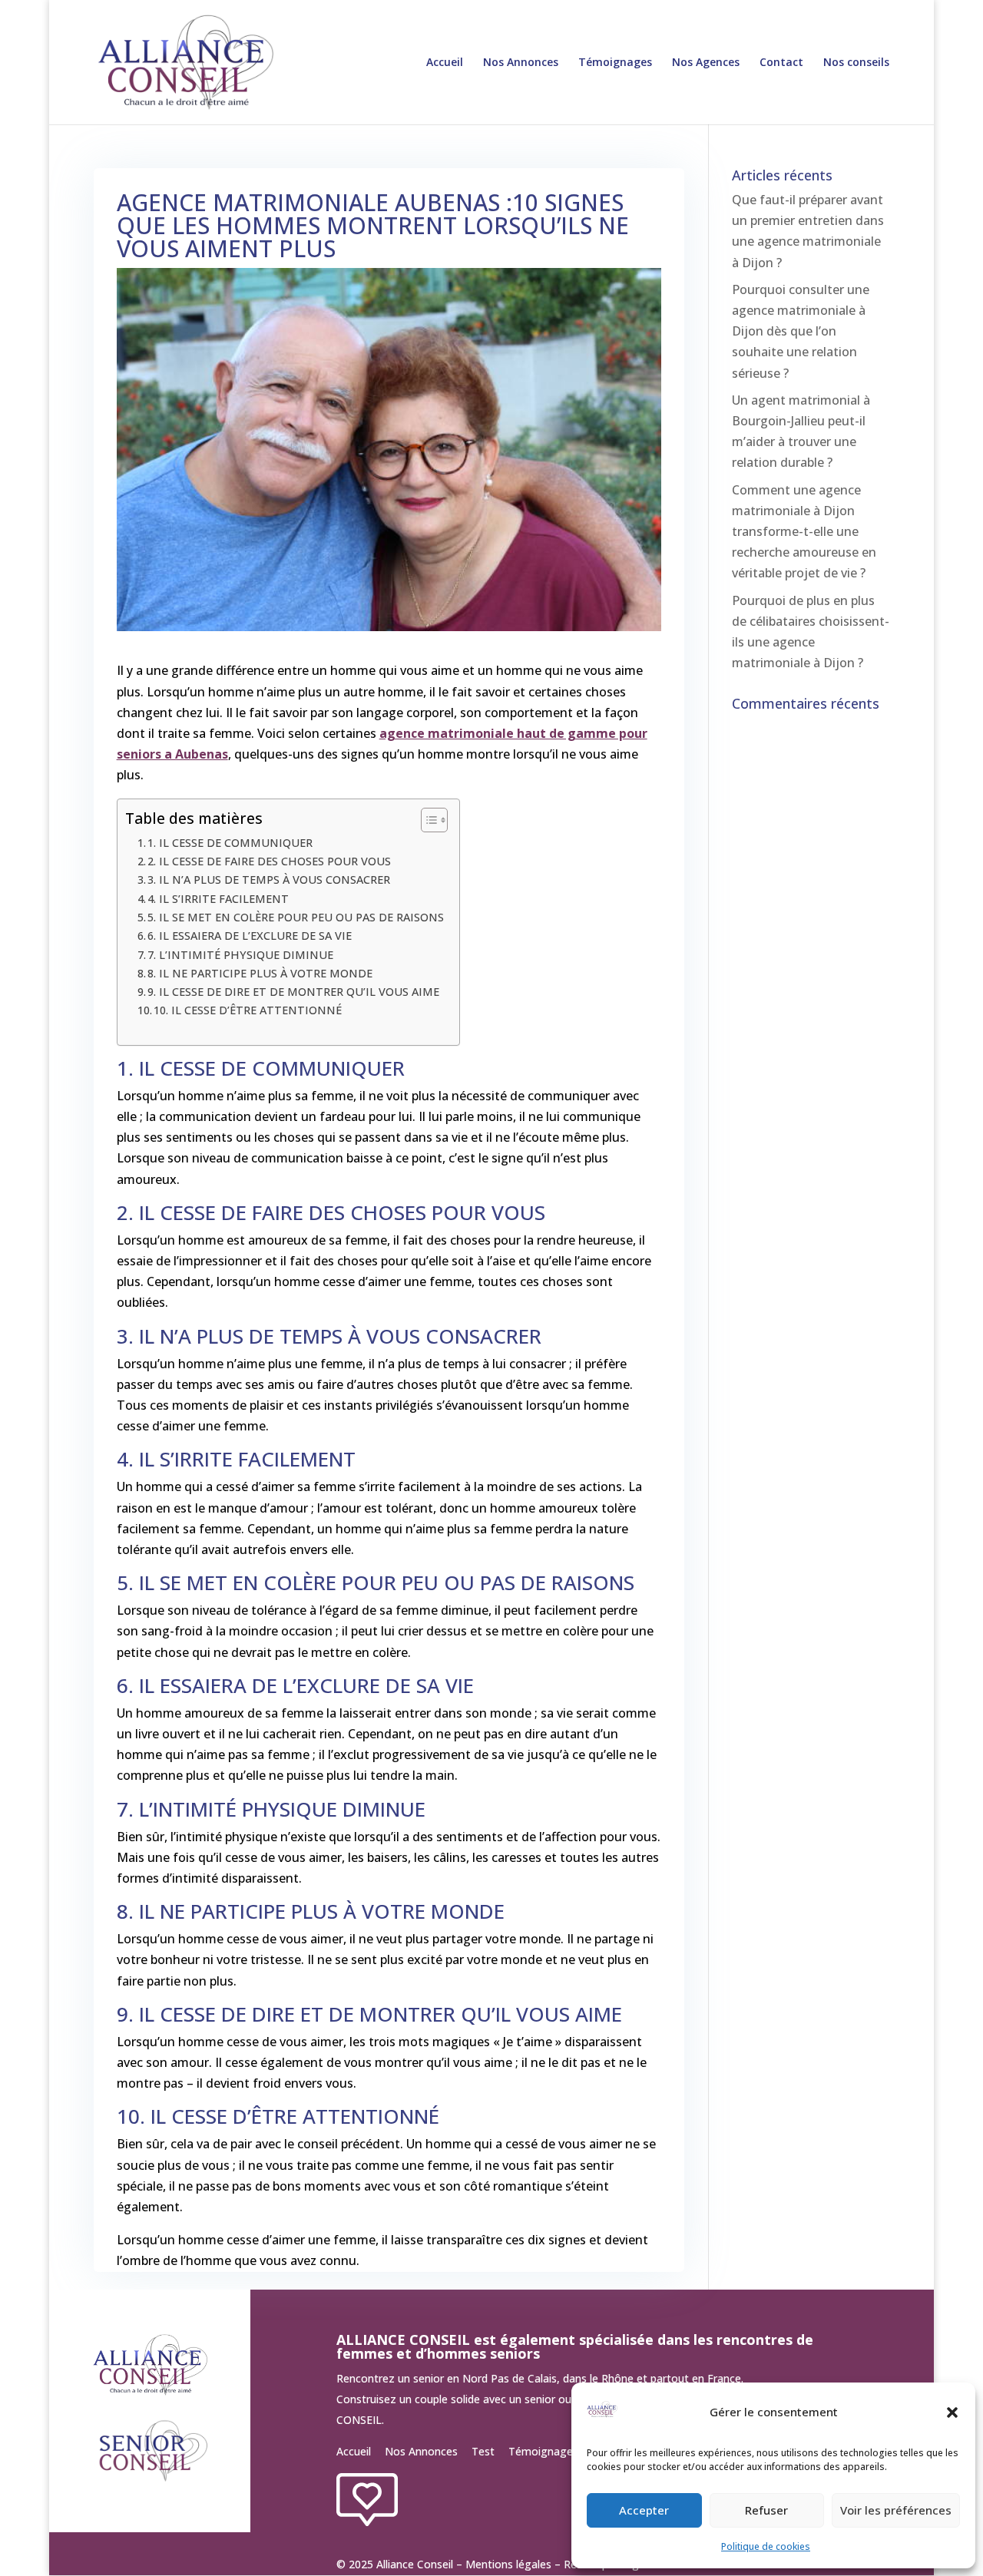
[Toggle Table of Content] (427, 820)
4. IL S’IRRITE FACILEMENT (218, 899)
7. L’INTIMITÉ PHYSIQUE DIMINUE (240, 955)
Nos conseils (856, 63)
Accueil (445, 63)
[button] (952, 2412)
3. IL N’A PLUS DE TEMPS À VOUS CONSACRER (269, 880)
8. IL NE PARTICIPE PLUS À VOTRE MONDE (260, 973)
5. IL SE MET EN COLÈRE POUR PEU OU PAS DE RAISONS (296, 917)
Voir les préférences (896, 2510)
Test (483, 2451)
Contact (781, 63)
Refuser (766, 2510)
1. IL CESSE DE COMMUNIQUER (230, 843)
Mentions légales (508, 2564)
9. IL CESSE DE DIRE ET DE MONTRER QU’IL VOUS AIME (293, 992)
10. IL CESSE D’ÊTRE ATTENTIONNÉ (248, 1010)
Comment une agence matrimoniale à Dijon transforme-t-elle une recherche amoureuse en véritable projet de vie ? (804, 532)
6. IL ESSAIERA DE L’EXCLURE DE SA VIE (250, 936)
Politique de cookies (766, 2546)
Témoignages (615, 63)
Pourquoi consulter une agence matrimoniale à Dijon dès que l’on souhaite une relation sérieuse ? (801, 331)
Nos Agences (706, 63)
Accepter (644, 2510)
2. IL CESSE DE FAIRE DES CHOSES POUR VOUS (269, 861)
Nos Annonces (521, 63)
